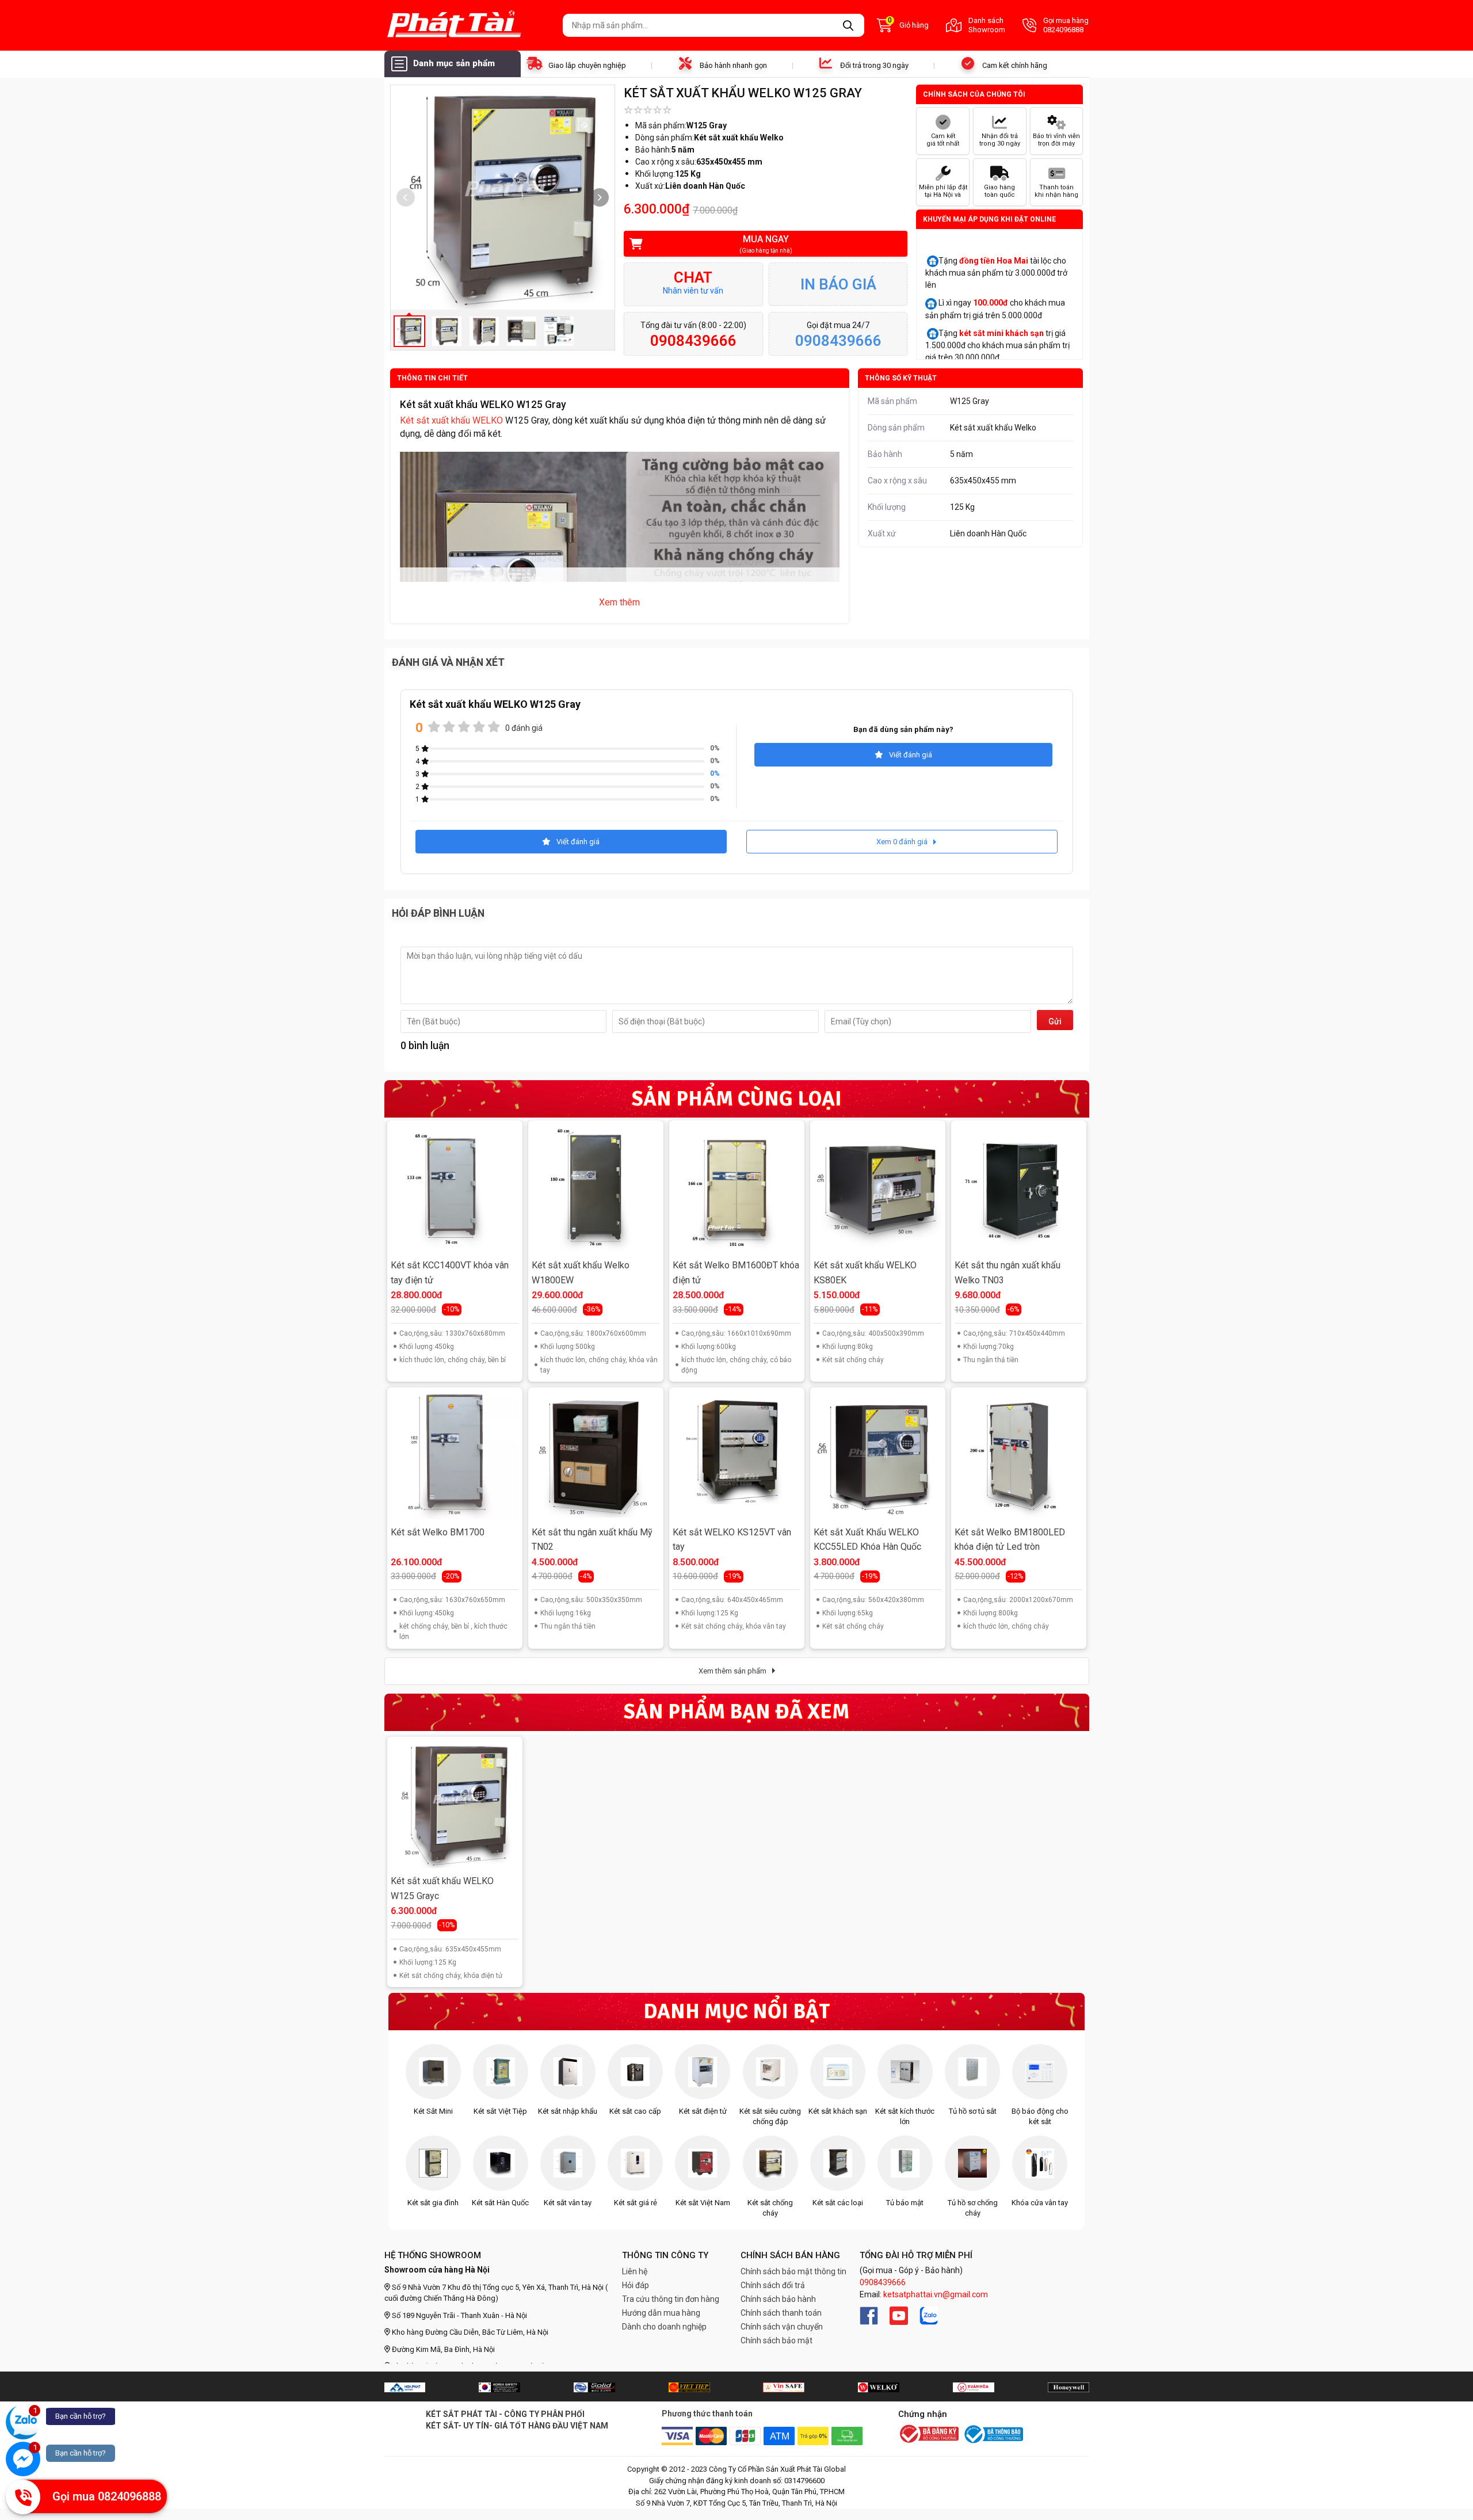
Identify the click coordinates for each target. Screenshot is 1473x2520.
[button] (600, 197)
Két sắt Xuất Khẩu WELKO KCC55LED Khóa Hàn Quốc (867, 1540)
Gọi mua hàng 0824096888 (1066, 25)
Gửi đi (1055, 1023)
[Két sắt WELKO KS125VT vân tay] (736, 1455)
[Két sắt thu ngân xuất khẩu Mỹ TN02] (596, 1455)
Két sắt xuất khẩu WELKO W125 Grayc (442, 1888)
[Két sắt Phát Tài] (469, 25)
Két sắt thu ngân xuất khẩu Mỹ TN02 (592, 1540)
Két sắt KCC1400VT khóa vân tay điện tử (450, 1273)
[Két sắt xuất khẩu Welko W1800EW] (596, 1188)
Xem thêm (619, 602)
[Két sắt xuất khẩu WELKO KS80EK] (877, 1188)
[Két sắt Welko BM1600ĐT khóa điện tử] (736, 1188)
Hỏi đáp (636, 2285)
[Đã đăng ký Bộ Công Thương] (929, 2435)
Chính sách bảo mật (776, 2340)
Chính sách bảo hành (778, 2299)
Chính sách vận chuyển (782, 2327)
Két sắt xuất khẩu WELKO (451, 420)
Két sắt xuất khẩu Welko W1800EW (581, 1273)
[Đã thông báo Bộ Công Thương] (993, 2434)
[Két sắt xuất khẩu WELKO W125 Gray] (455, 1804)
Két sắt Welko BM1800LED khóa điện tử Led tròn (1010, 1540)
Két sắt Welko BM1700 (438, 1532)
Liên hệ (635, 2271)
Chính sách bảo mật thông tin (793, 2271)
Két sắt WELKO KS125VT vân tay (732, 1540)
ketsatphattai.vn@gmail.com (936, 2294)
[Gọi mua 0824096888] (23, 2497)
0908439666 (883, 2282)
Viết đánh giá (911, 755)
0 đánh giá (524, 728)
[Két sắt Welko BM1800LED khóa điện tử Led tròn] (1018, 1455)
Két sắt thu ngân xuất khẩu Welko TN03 (1008, 1273)
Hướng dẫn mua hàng (661, 2313)
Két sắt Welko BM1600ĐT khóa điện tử (736, 1273)
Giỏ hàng (908, 24)
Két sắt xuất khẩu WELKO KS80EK (865, 1273)
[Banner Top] (405, 2387)
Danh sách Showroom (987, 25)
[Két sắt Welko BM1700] (455, 1455)
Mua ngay (766, 244)
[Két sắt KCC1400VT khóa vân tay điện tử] (455, 1188)
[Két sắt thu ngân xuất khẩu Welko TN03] (1018, 1188)
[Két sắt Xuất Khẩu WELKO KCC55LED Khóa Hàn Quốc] (877, 1455)
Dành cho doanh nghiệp (664, 2327)
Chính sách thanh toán (781, 2313)
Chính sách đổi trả (773, 2285)
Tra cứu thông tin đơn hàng (671, 2299)
